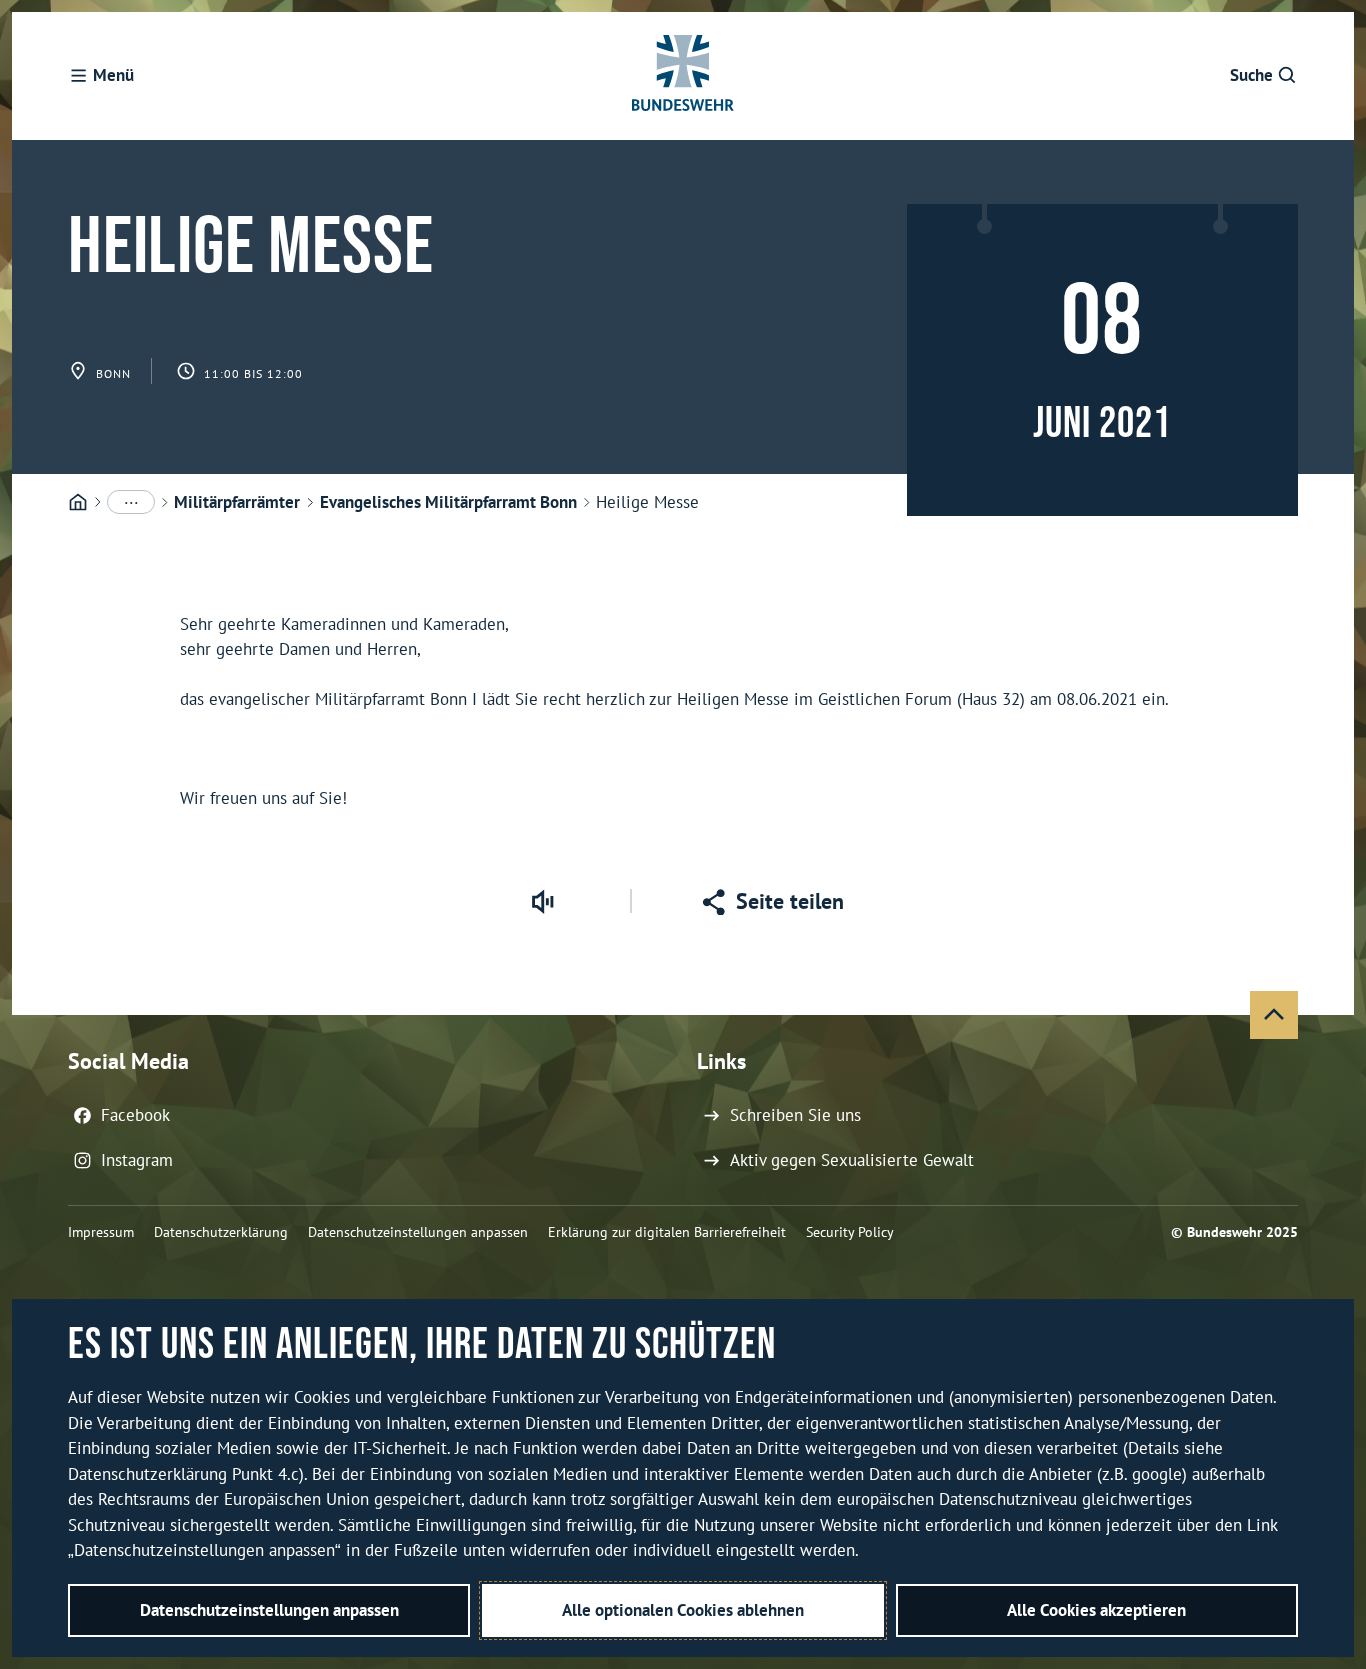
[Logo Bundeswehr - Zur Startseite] (683, 76)
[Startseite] (78, 503)
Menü (113, 75)
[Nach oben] (1274, 1015)
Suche (1251, 75)
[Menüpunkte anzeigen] (131, 502)
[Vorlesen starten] (542, 901)
